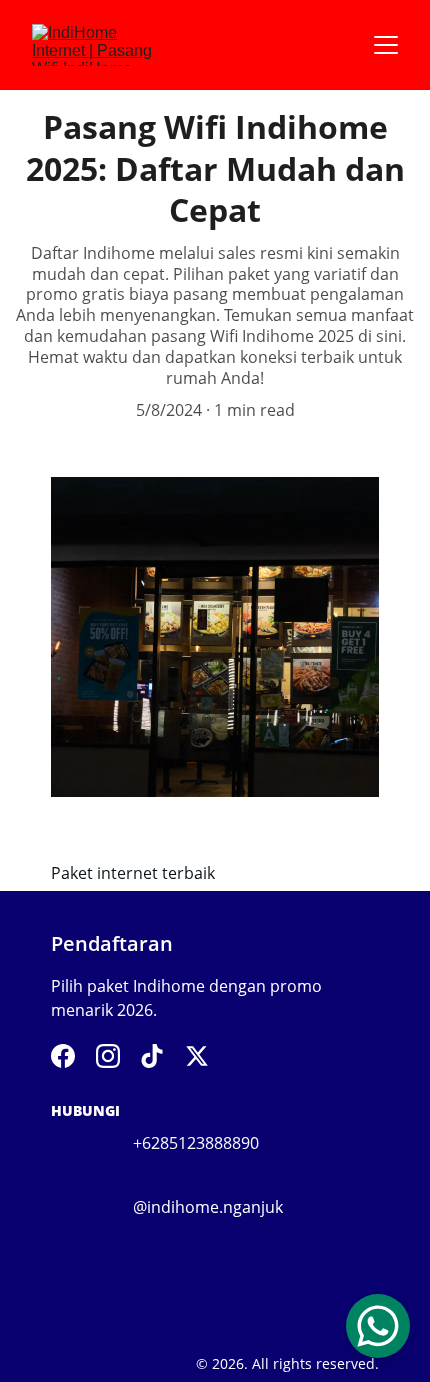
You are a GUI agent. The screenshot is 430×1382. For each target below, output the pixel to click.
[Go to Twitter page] (197, 1056)
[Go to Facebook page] (63, 1056)
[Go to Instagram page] (108, 1056)
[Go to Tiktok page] (152, 1056)
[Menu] (386, 45)
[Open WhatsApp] (378, 1326)
